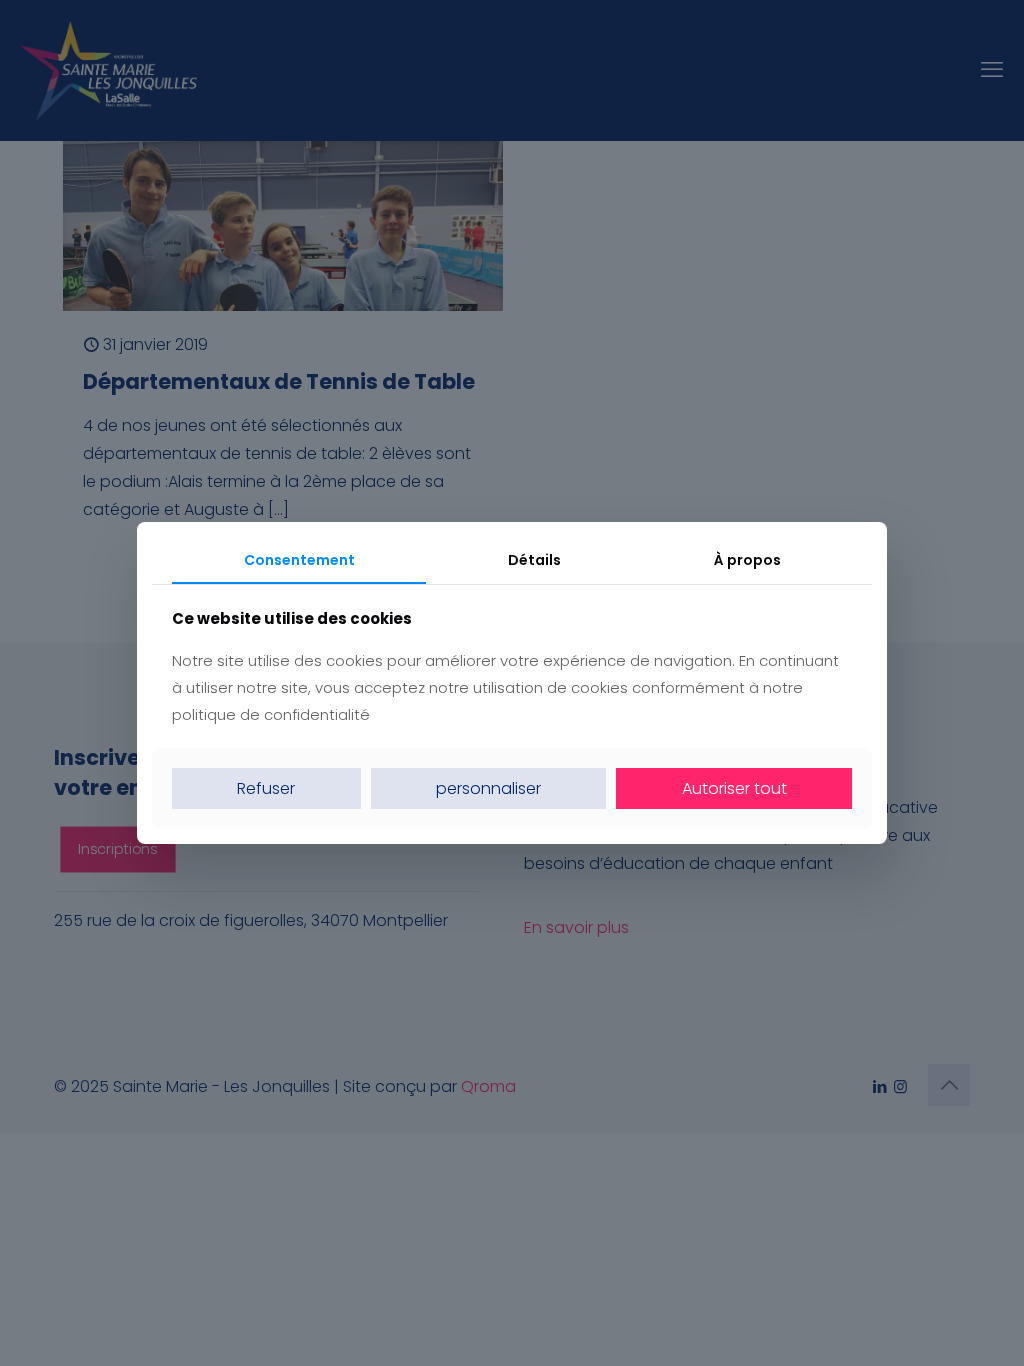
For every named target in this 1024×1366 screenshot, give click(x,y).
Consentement (299, 560)
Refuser (266, 788)
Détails (534, 560)
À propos (747, 560)
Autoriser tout (734, 788)
